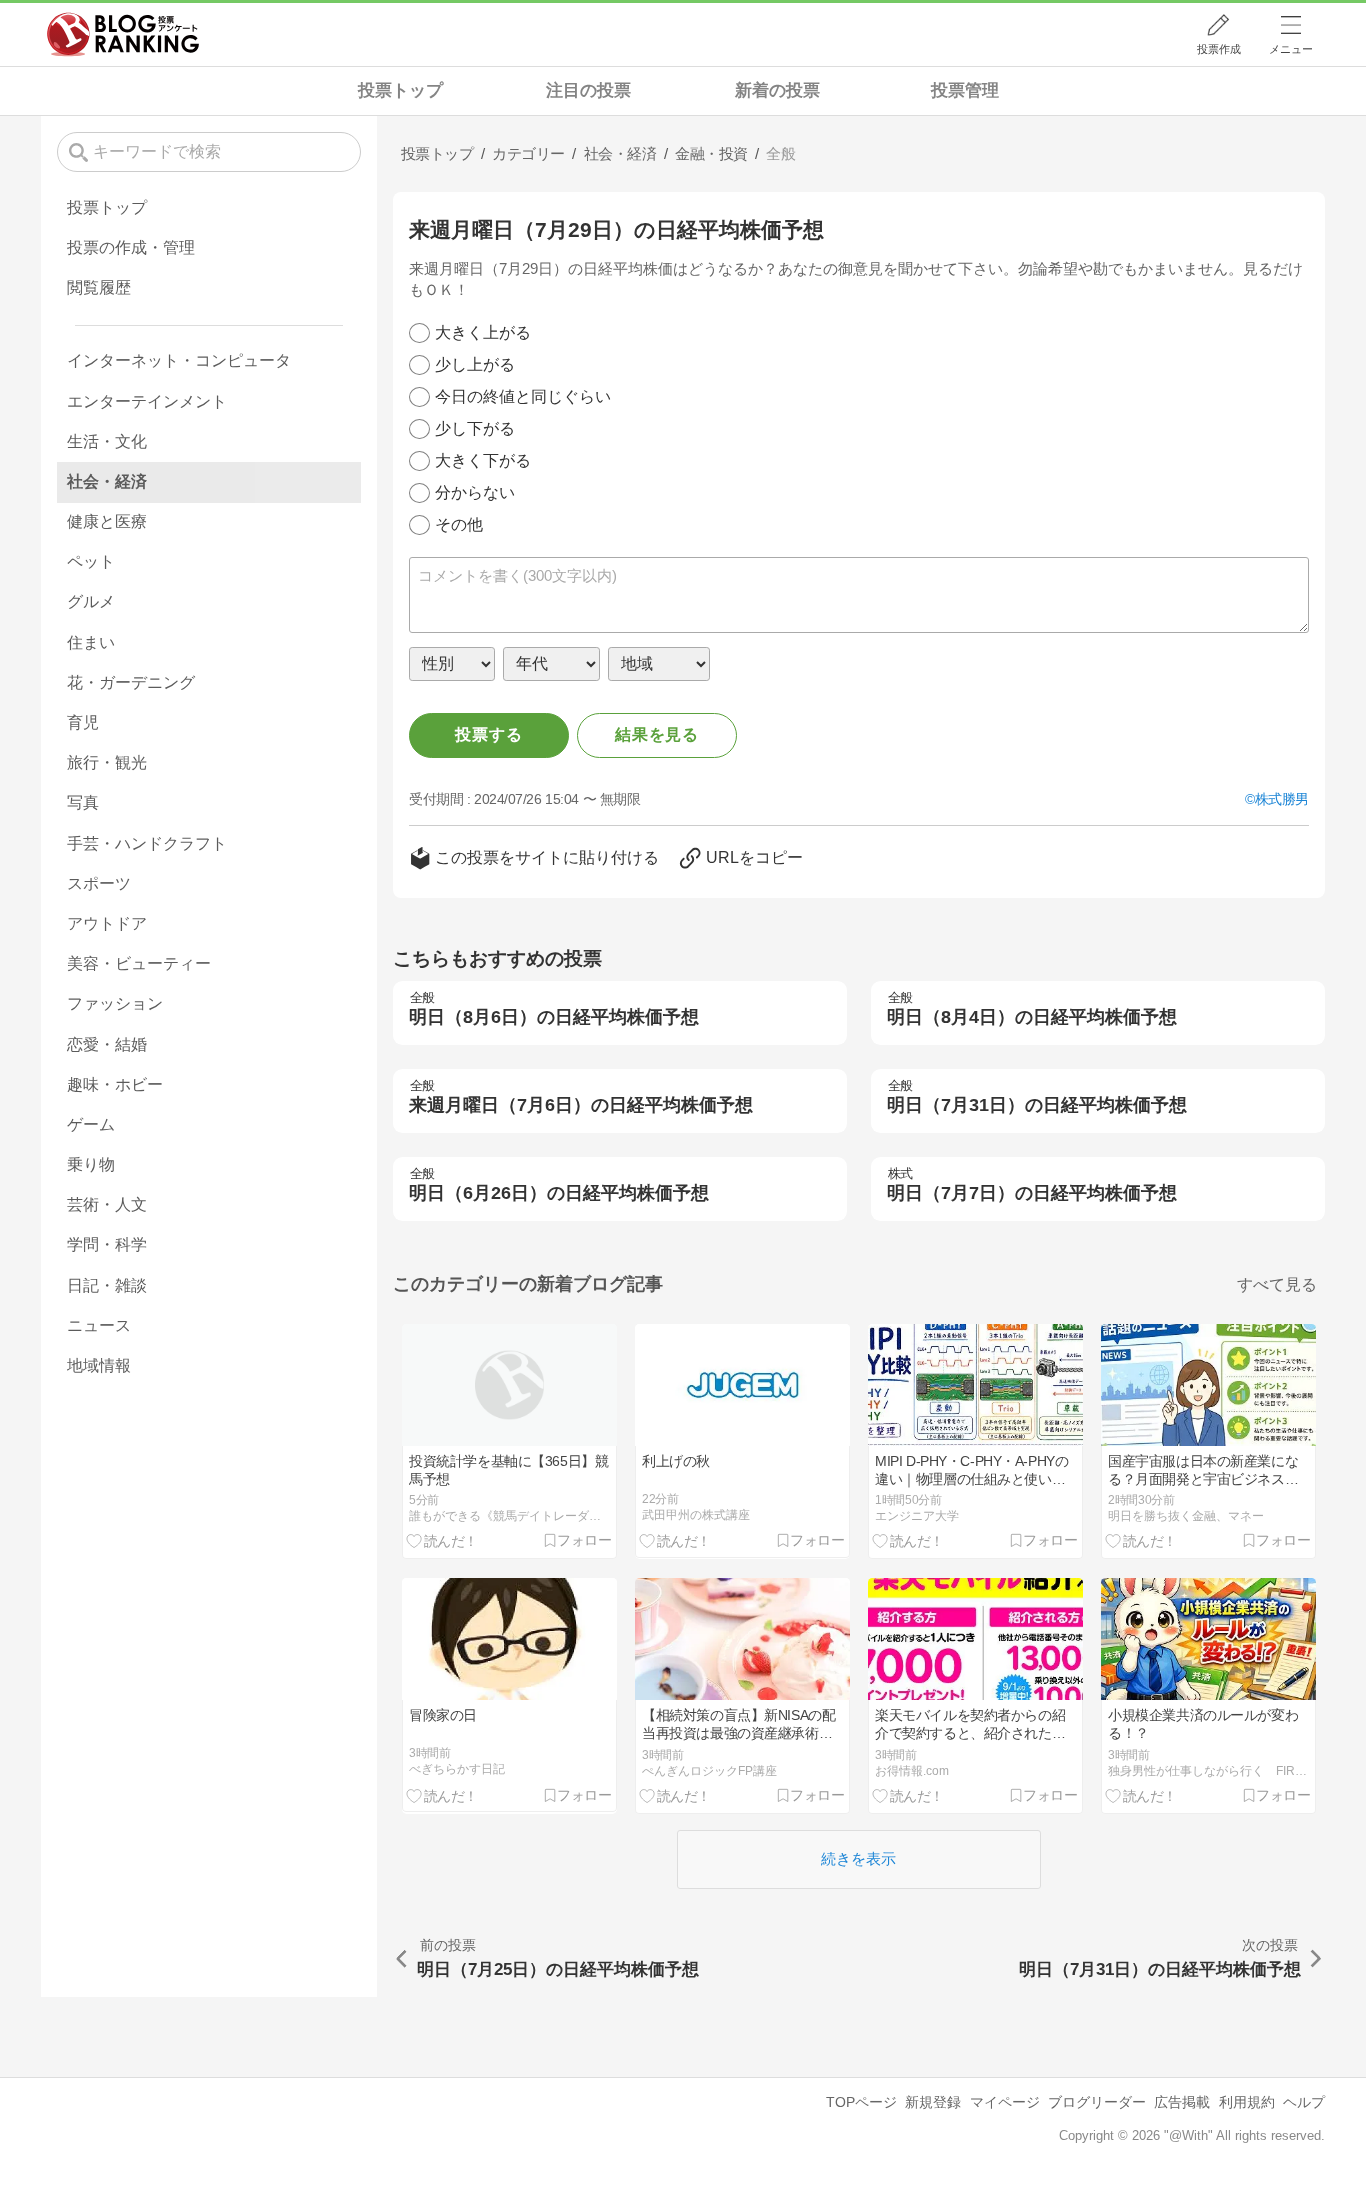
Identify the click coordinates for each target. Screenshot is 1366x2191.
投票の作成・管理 (131, 247)
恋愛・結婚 (107, 1044)
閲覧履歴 (99, 287)
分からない (475, 492)
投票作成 (1219, 49)
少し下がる (475, 428)
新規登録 (933, 2102)
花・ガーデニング (131, 682)
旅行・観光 (107, 762)
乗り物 (91, 1164)
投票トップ (400, 90)
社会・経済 (107, 481)
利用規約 (1247, 2102)
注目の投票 (588, 90)
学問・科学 (107, 1244)
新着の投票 (777, 90)
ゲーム (91, 1124)
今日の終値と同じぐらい (523, 396)
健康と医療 (107, 521)
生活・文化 (107, 441)
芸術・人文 (107, 1204)
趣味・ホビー (115, 1084)
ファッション (115, 1003)
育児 (83, 722)
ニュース (99, 1325)
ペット (91, 561)
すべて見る (1277, 1284)
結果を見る (657, 734)
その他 (459, 524)
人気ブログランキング (123, 34)
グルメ (91, 601)
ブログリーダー (1097, 2102)
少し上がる (475, 364)
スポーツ (99, 883)
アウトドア (107, 923)
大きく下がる (483, 460)
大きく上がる (483, 332)
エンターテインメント (147, 401)
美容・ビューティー (139, 963)
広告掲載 (1182, 2102)
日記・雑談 (107, 1285)
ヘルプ (1304, 2102)
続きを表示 (858, 1858)
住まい (91, 642)
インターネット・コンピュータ (179, 360)
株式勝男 (1282, 799)
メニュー (1291, 49)
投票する (488, 734)
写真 (83, 802)
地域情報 (99, 1365)
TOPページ (861, 2102)
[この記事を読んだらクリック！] (442, 1541)
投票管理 (965, 90)
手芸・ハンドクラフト (147, 843)
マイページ (1005, 2102)
